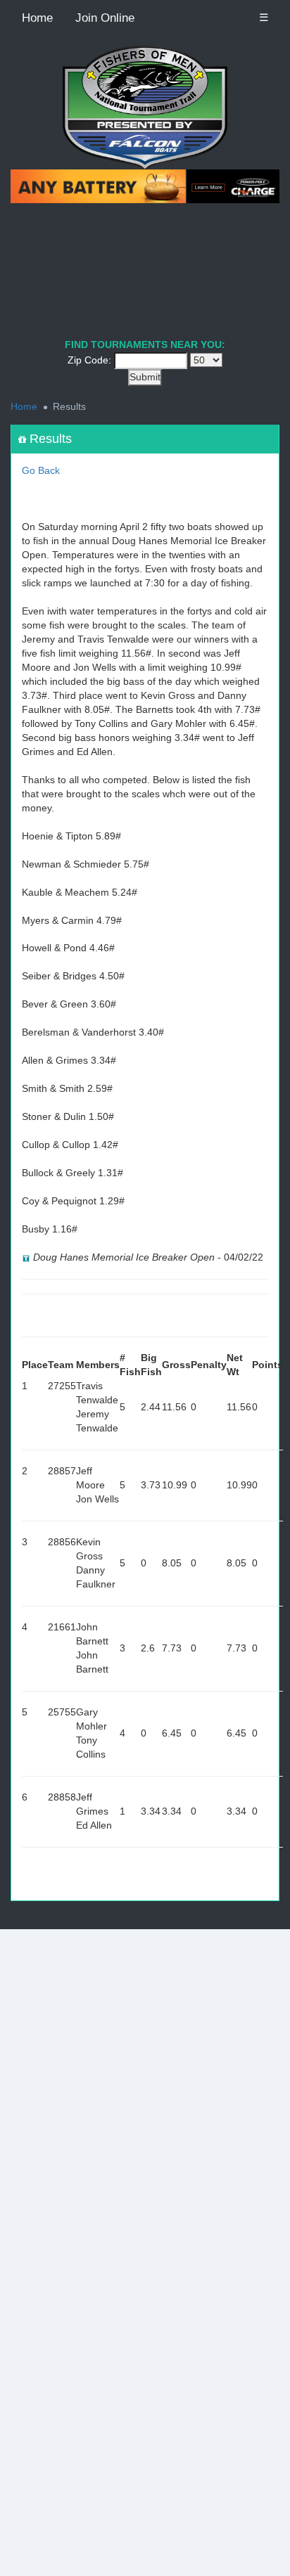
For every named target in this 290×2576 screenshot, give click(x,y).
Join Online (105, 18)
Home (37, 18)
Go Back (41, 470)
